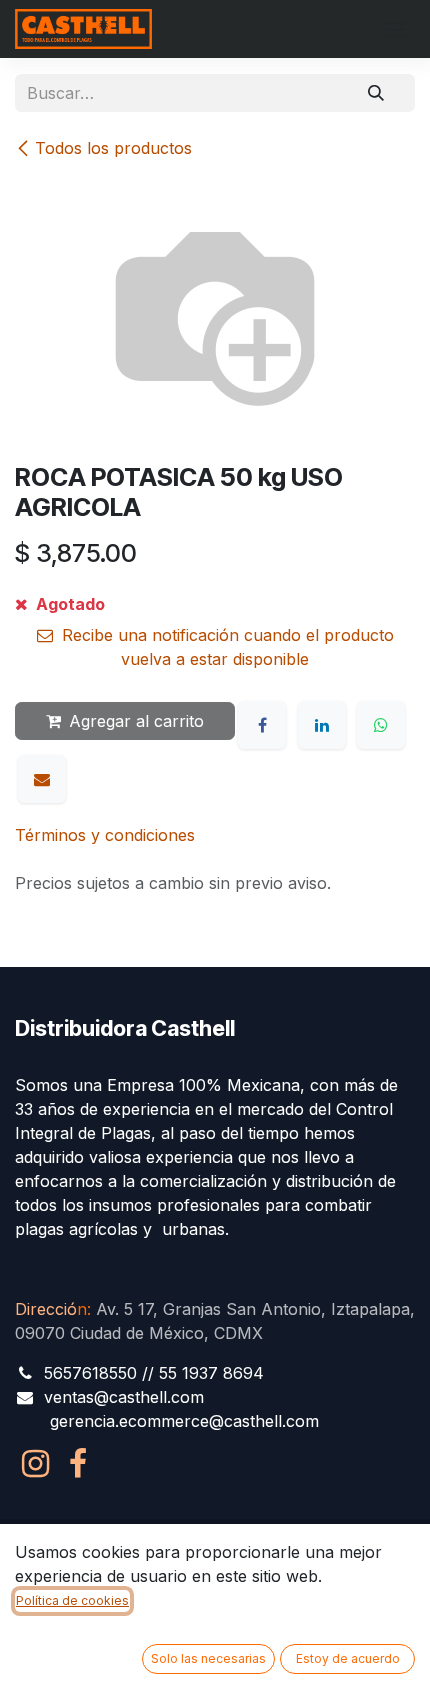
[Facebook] (262, 725)
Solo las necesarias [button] (208, 1658)
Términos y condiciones (105, 835)
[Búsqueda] (376, 93)
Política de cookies (72, 1600)
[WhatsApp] (381, 725)
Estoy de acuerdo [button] (348, 1658)
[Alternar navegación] (395, 29)
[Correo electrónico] (42, 779)
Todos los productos (113, 148)
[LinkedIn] (322, 725)
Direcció (51, 1309)
